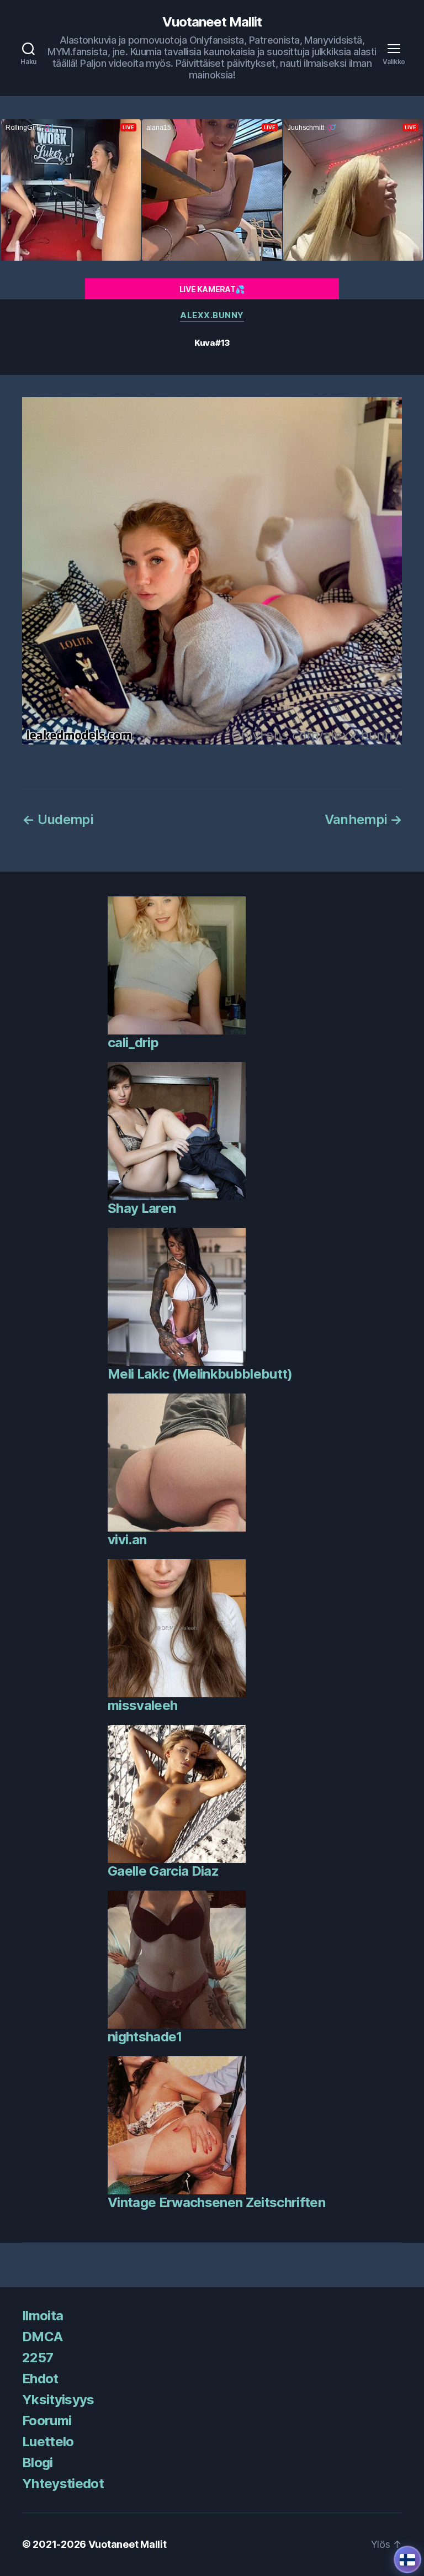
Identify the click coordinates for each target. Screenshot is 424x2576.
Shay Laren (142, 1208)
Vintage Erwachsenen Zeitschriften (216, 2202)
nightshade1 (145, 2037)
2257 (38, 2358)
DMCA (42, 2337)
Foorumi (47, 2421)
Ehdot (40, 2379)
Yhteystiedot (63, 2483)
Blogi (38, 2462)
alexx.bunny (212, 315)
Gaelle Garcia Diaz (163, 1871)
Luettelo (48, 2442)
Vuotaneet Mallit (212, 22)
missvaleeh (142, 1705)
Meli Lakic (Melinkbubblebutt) (200, 1374)
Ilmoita (43, 2316)
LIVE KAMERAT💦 (212, 289)
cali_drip (133, 1042)
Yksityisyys (58, 2400)
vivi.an (127, 1540)
